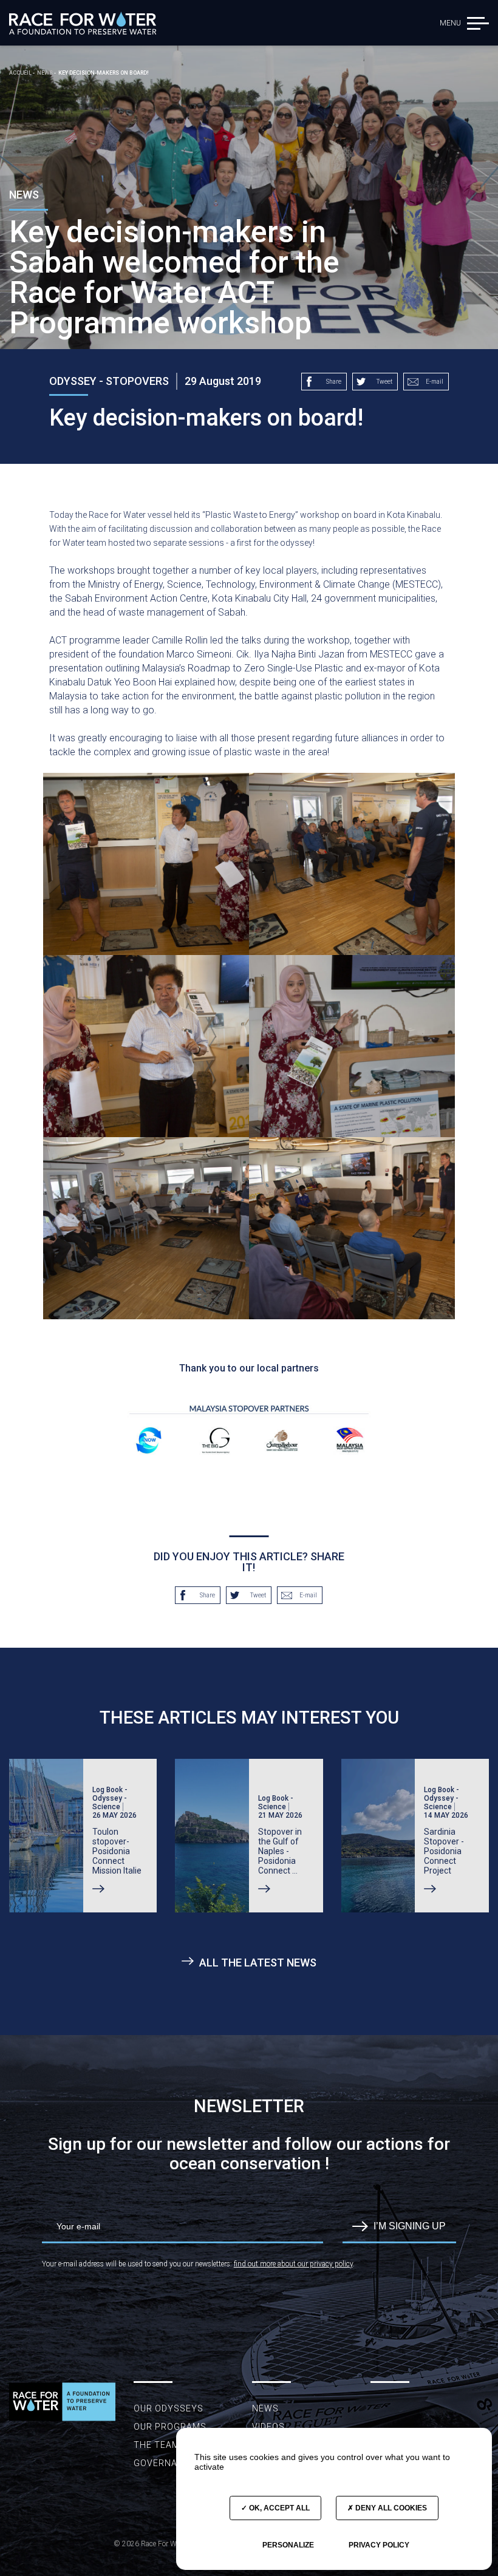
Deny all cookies (390, 2508)
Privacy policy (379, 2545)
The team (157, 2445)
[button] (478, 23)
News (265, 2408)
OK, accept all (278, 2508)
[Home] (83, 23)
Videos (268, 2427)
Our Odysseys (169, 2408)
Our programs (170, 2427)
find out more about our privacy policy (293, 2264)
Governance (165, 2463)
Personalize (288, 2545)
